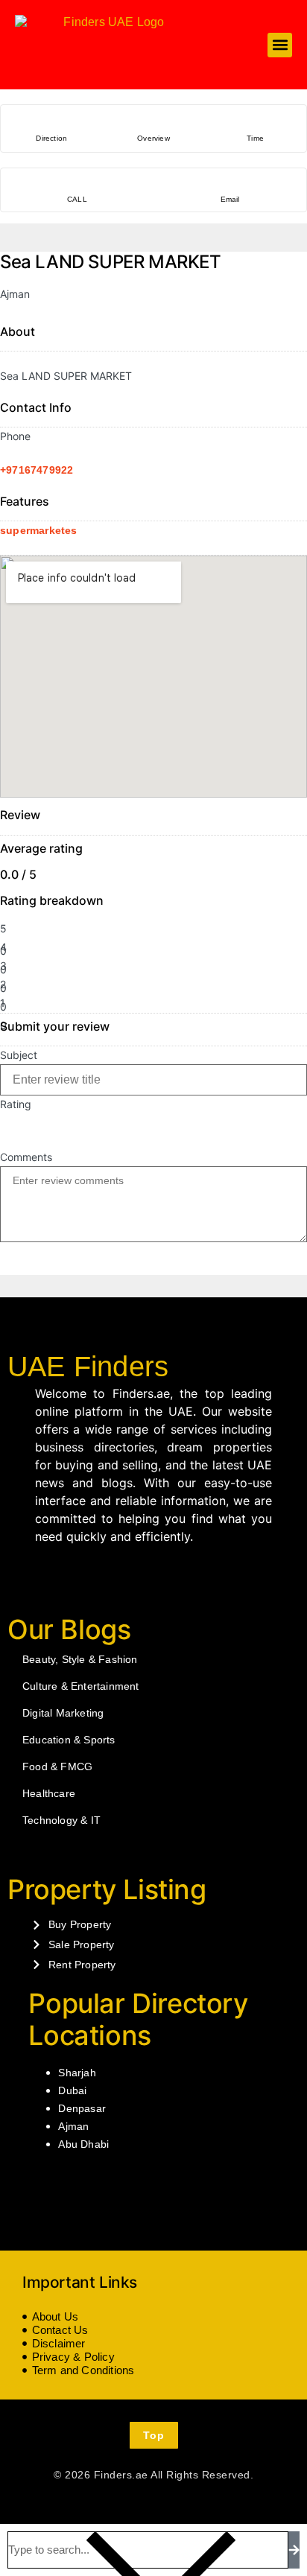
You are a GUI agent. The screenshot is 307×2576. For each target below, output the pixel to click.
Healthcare (49, 1793)
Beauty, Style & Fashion (80, 1659)
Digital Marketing (63, 1713)
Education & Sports (69, 1740)
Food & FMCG (57, 1766)
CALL (77, 199)
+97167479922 (37, 470)
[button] (280, 45)
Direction (51, 138)
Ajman (73, 2126)
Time (255, 138)
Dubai (72, 2090)
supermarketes (39, 530)
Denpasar (82, 2108)
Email (230, 199)
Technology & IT (61, 1820)
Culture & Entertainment (81, 1686)
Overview (153, 138)
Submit (24, 1261)
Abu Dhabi (83, 2144)
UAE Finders (88, 1367)
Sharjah (77, 2073)
